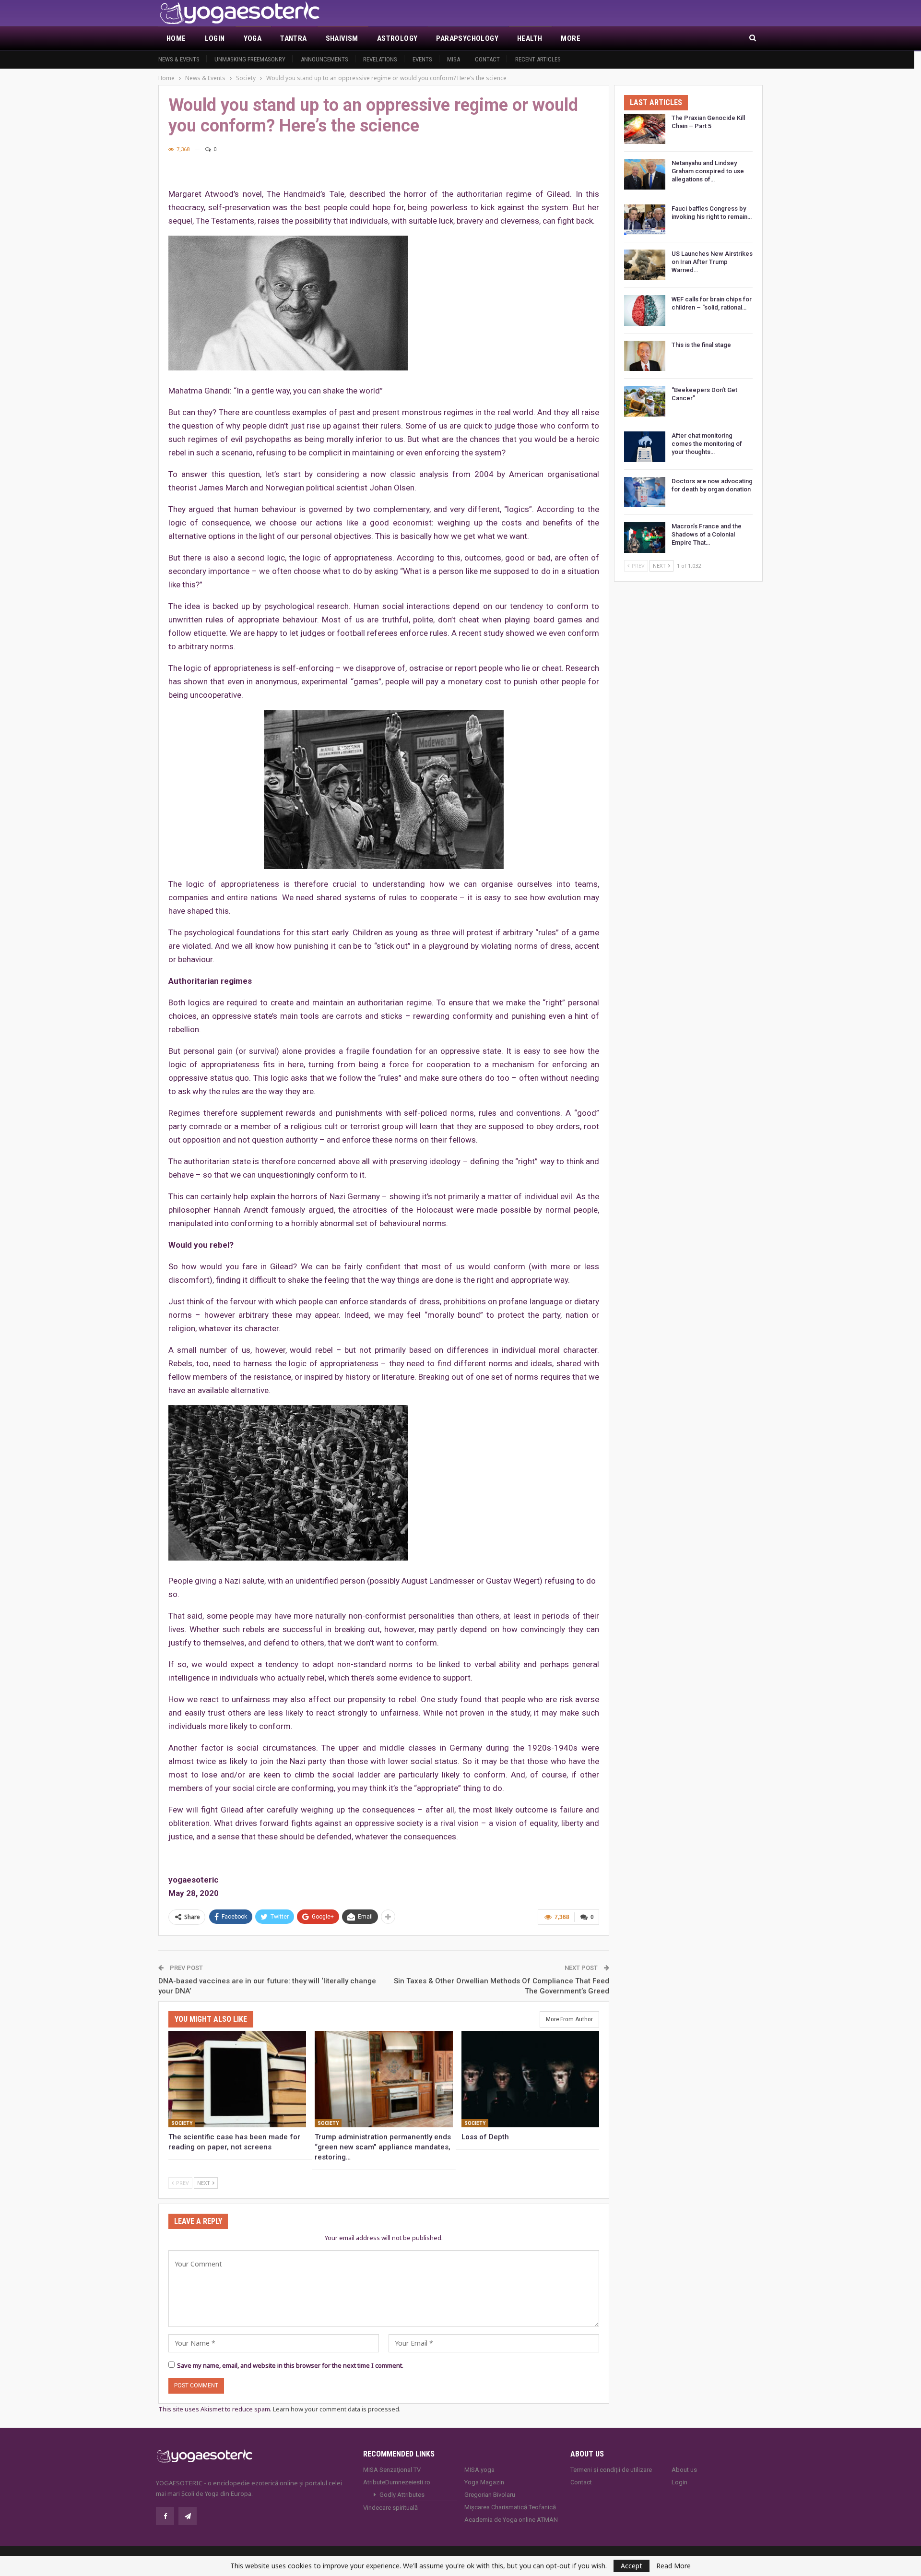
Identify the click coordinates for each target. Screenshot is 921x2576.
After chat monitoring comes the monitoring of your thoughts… (707, 444)
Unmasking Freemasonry (250, 59)
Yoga (253, 38)
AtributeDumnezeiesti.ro (397, 2482)
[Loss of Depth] (530, 2079)
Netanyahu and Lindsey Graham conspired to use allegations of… (708, 171)
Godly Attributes (402, 2495)
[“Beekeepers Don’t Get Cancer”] (645, 401)
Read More (673, 2566)
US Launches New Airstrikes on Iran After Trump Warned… (712, 262)
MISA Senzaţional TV (392, 2470)
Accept (632, 2566)
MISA (454, 59)
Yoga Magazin (484, 2482)
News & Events (179, 59)
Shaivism (342, 38)
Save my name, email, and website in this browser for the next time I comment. (290, 2365)
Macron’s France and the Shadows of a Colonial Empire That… (707, 534)
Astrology (397, 38)
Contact (487, 59)
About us (684, 2470)
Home (176, 38)
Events (422, 59)
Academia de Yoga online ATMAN (511, 2520)
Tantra (293, 38)
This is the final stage (701, 345)
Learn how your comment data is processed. (337, 2409)
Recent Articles (538, 59)
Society (182, 2123)
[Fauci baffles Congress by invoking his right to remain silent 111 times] (645, 220)
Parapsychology (467, 38)
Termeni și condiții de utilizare (611, 2470)
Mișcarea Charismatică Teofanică (510, 2507)
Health (530, 38)
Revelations (380, 59)
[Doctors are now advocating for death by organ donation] (645, 492)
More (571, 38)
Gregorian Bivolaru (490, 2495)
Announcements (325, 59)
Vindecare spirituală (390, 2508)
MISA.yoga (479, 2470)
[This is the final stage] (645, 356)
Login (215, 38)
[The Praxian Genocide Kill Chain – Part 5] (645, 129)
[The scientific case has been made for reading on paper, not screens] (237, 2079)
